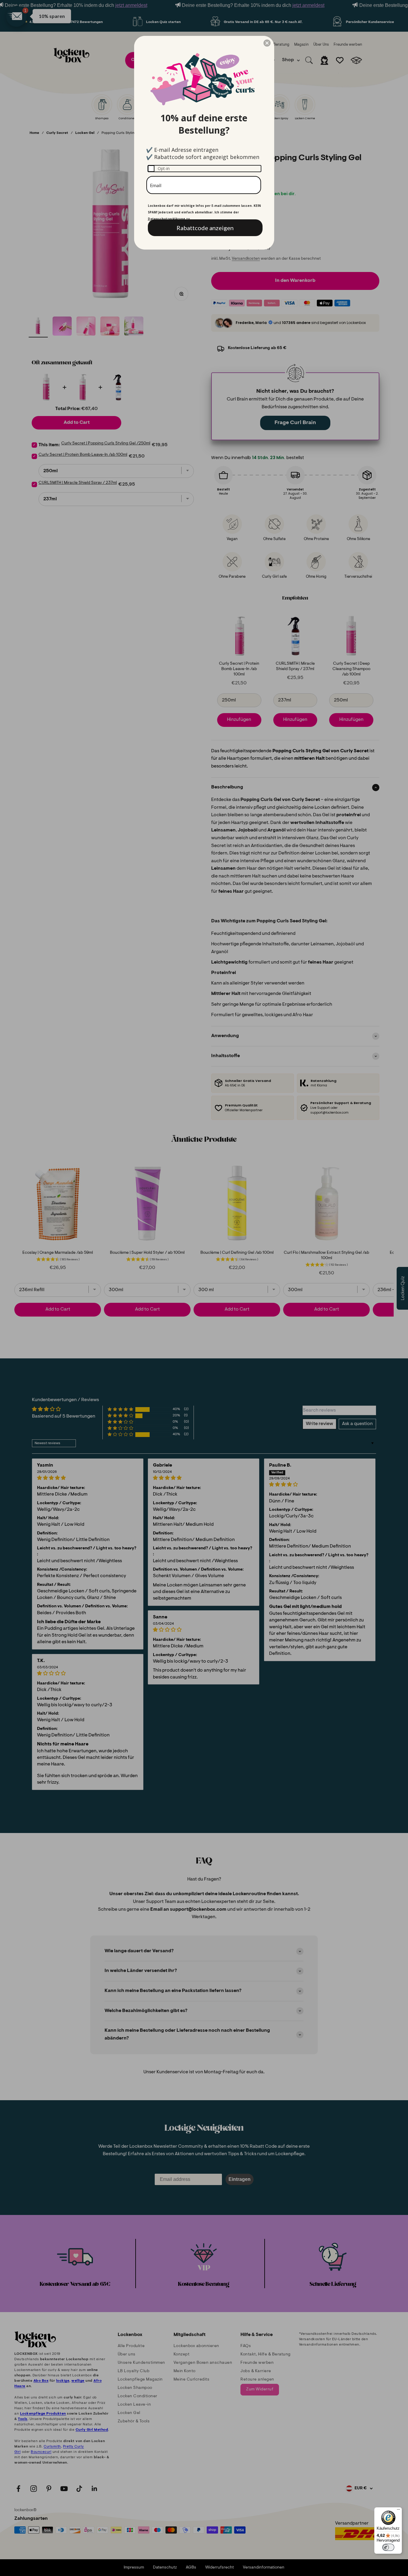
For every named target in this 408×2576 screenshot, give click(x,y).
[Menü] (398, 2511)
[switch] (388, 2547)
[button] (267, 43)
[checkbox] (204, 169)
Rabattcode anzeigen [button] (205, 228)
